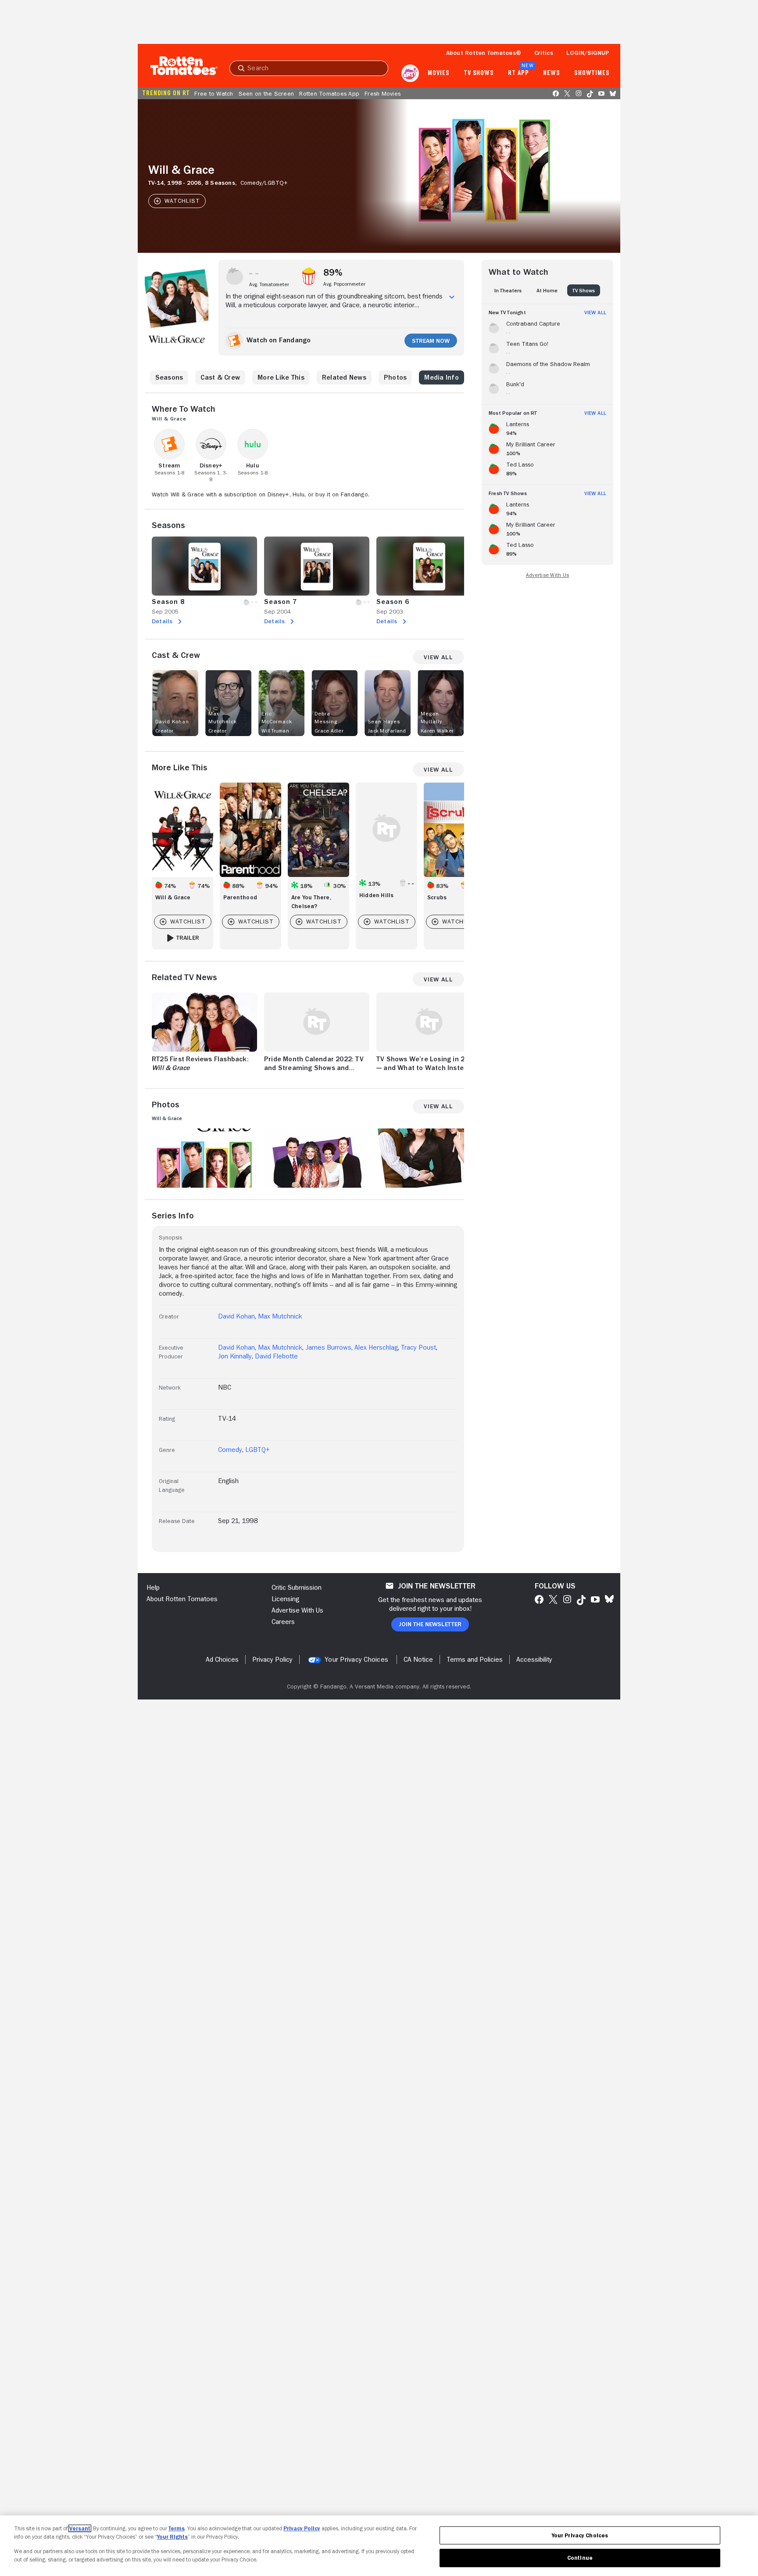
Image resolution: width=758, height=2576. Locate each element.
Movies (438, 73)
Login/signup (588, 53)
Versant (80, 2528)
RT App (518, 73)
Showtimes (592, 73)
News (552, 73)
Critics (544, 53)
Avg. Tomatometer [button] (269, 284)
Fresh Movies (383, 93)
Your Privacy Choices (356, 1660)
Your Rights (172, 2537)
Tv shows (479, 73)
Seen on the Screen (266, 93)
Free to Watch (214, 93)
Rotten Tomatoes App (329, 93)
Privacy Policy (302, 2528)
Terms (177, 2528)
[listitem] (547, 327)
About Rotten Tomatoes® (484, 53)
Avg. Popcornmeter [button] (344, 284)
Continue (580, 2558)
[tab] (508, 290)
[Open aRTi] (410, 73)
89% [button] (333, 273)
